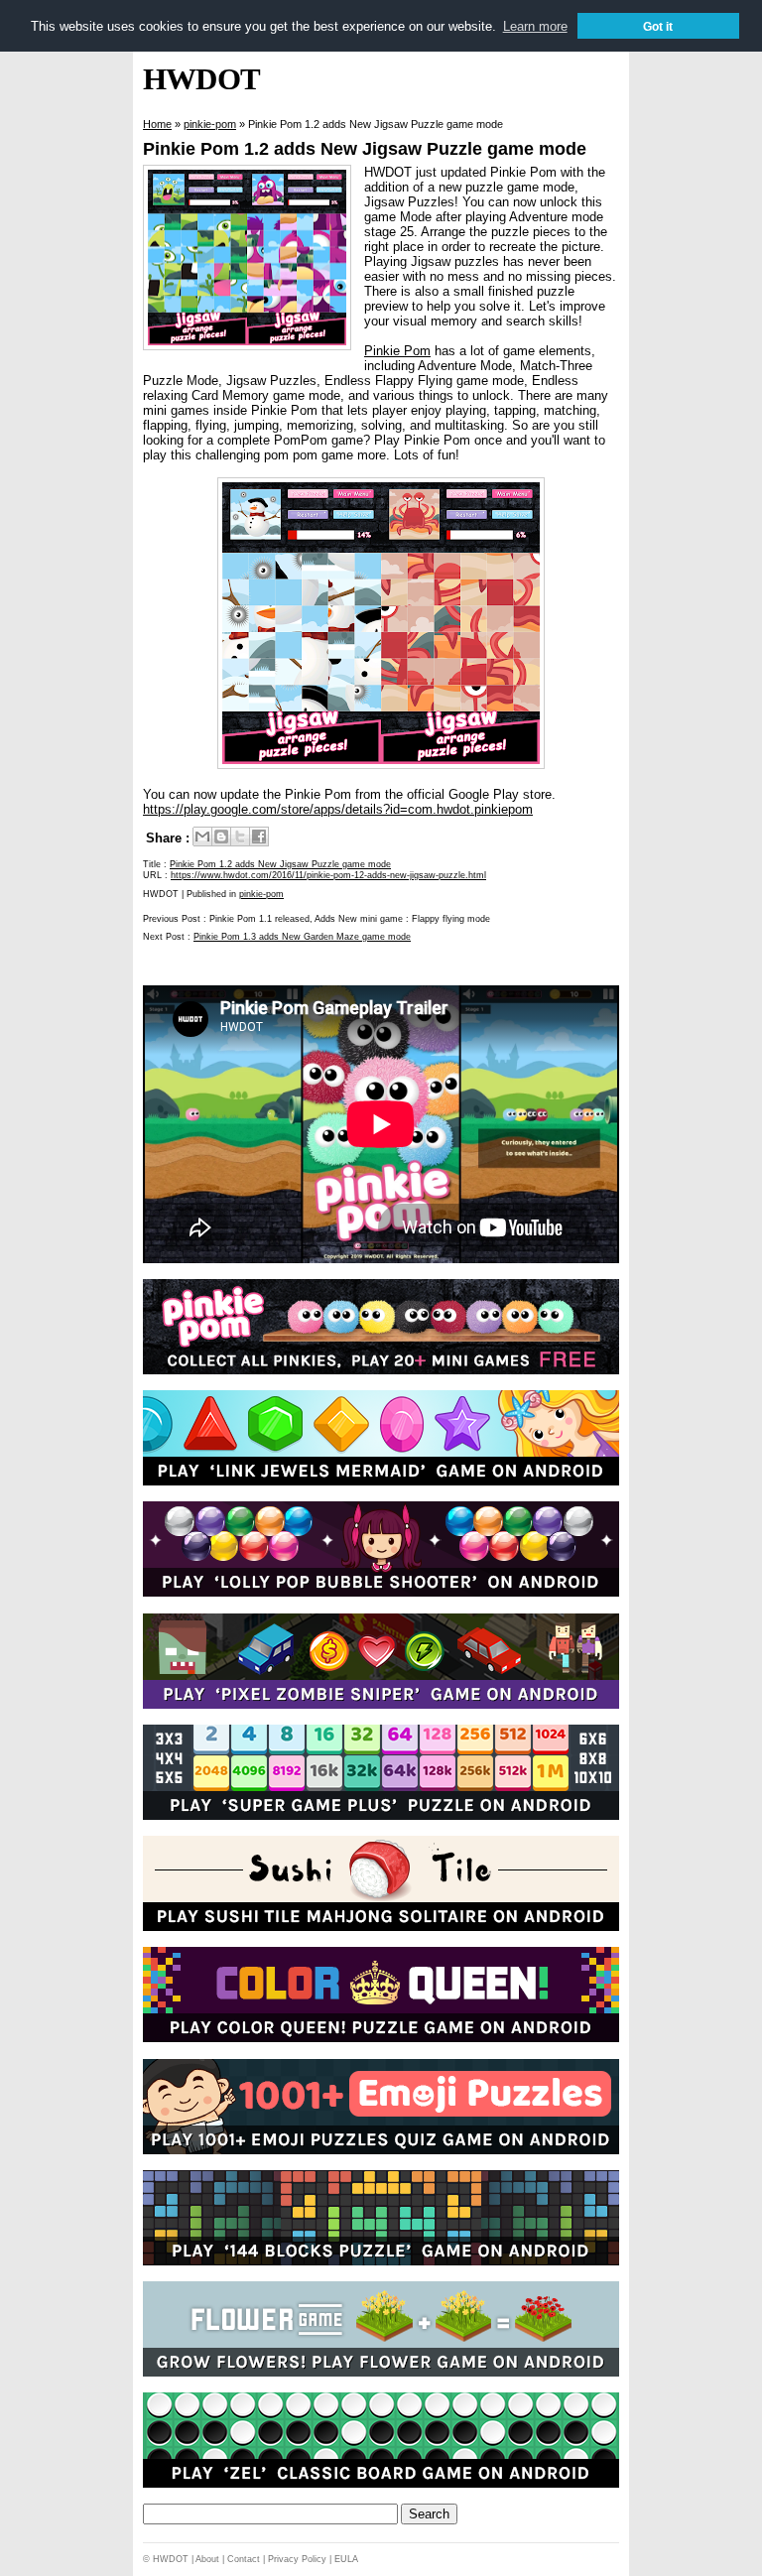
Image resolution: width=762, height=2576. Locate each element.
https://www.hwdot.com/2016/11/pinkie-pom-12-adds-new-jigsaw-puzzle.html (328, 875)
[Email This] (202, 837)
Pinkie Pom (397, 351)
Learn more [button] (535, 26)
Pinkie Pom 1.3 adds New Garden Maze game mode (302, 937)
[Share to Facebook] (259, 837)
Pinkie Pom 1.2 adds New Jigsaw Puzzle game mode (365, 149)
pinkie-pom (261, 894)
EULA (346, 2559)
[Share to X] (240, 837)
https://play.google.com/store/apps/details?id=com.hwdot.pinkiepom (338, 809)
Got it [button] (658, 26)
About (207, 2559)
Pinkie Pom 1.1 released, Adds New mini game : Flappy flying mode (350, 919)
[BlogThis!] (221, 837)
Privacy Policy (297, 2559)
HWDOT (201, 79)
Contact (244, 2559)
